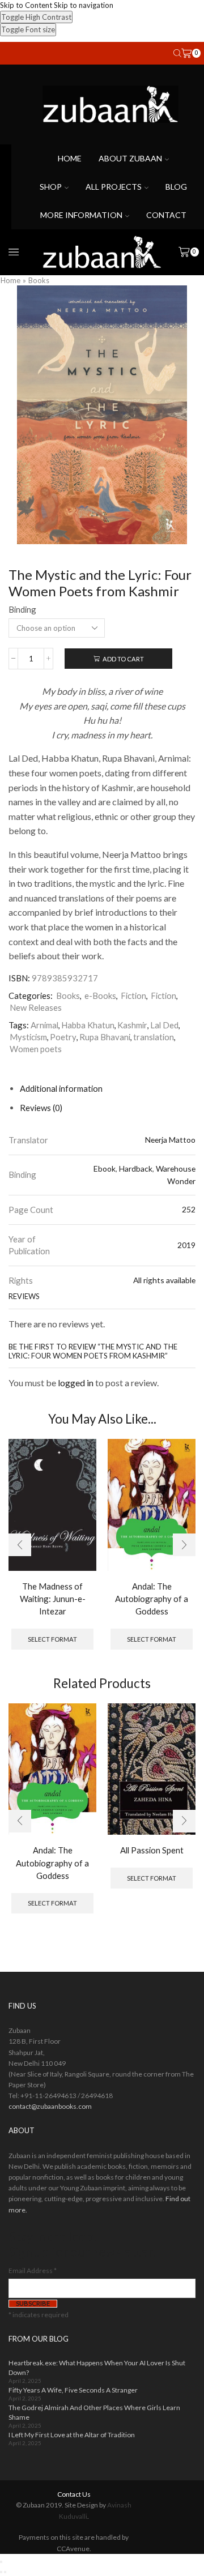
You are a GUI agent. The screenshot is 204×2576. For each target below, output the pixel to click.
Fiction (133, 996)
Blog (176, 187)
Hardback (136, 1169)
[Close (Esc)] (1, 2562)
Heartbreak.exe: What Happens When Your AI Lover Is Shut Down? (97, 2368)
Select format (52, 1639)
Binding (22, 609)
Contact (166, 215)
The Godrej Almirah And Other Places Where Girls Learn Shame (94, 2412)
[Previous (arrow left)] (1, 2572)
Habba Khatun (88, 1025)
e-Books (100, 996)
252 (189, 1209)
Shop (51, 187)
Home (70, 158)
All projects (114, 187)
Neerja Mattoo (170, 1140)
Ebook (105, 1169)
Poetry (63, 1037)
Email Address (33, 2270)
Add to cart (123, 659)
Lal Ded (164, 1025)
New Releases (36, 1007)
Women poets (36, 1049)
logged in (76, 1383)
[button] (20, 1545)
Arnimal (44, 1025)
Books (39, 280)
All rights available (164, 1280)
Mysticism (28, 1037)
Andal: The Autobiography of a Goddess (152, 1599)
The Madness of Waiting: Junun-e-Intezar (53, 1599)
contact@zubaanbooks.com (50, 2106)
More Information (81, 215)
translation (154, 1037)
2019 (186, 1245)
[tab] (61, 1088)
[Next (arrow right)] (5, 2572)
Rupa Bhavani (105, 1037)
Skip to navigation (84, 5)
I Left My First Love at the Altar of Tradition (72, 2435)
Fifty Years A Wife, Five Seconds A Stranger (73, 2390)
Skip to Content (26, 5)
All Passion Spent (152, 1850)
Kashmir (132, 1025)
